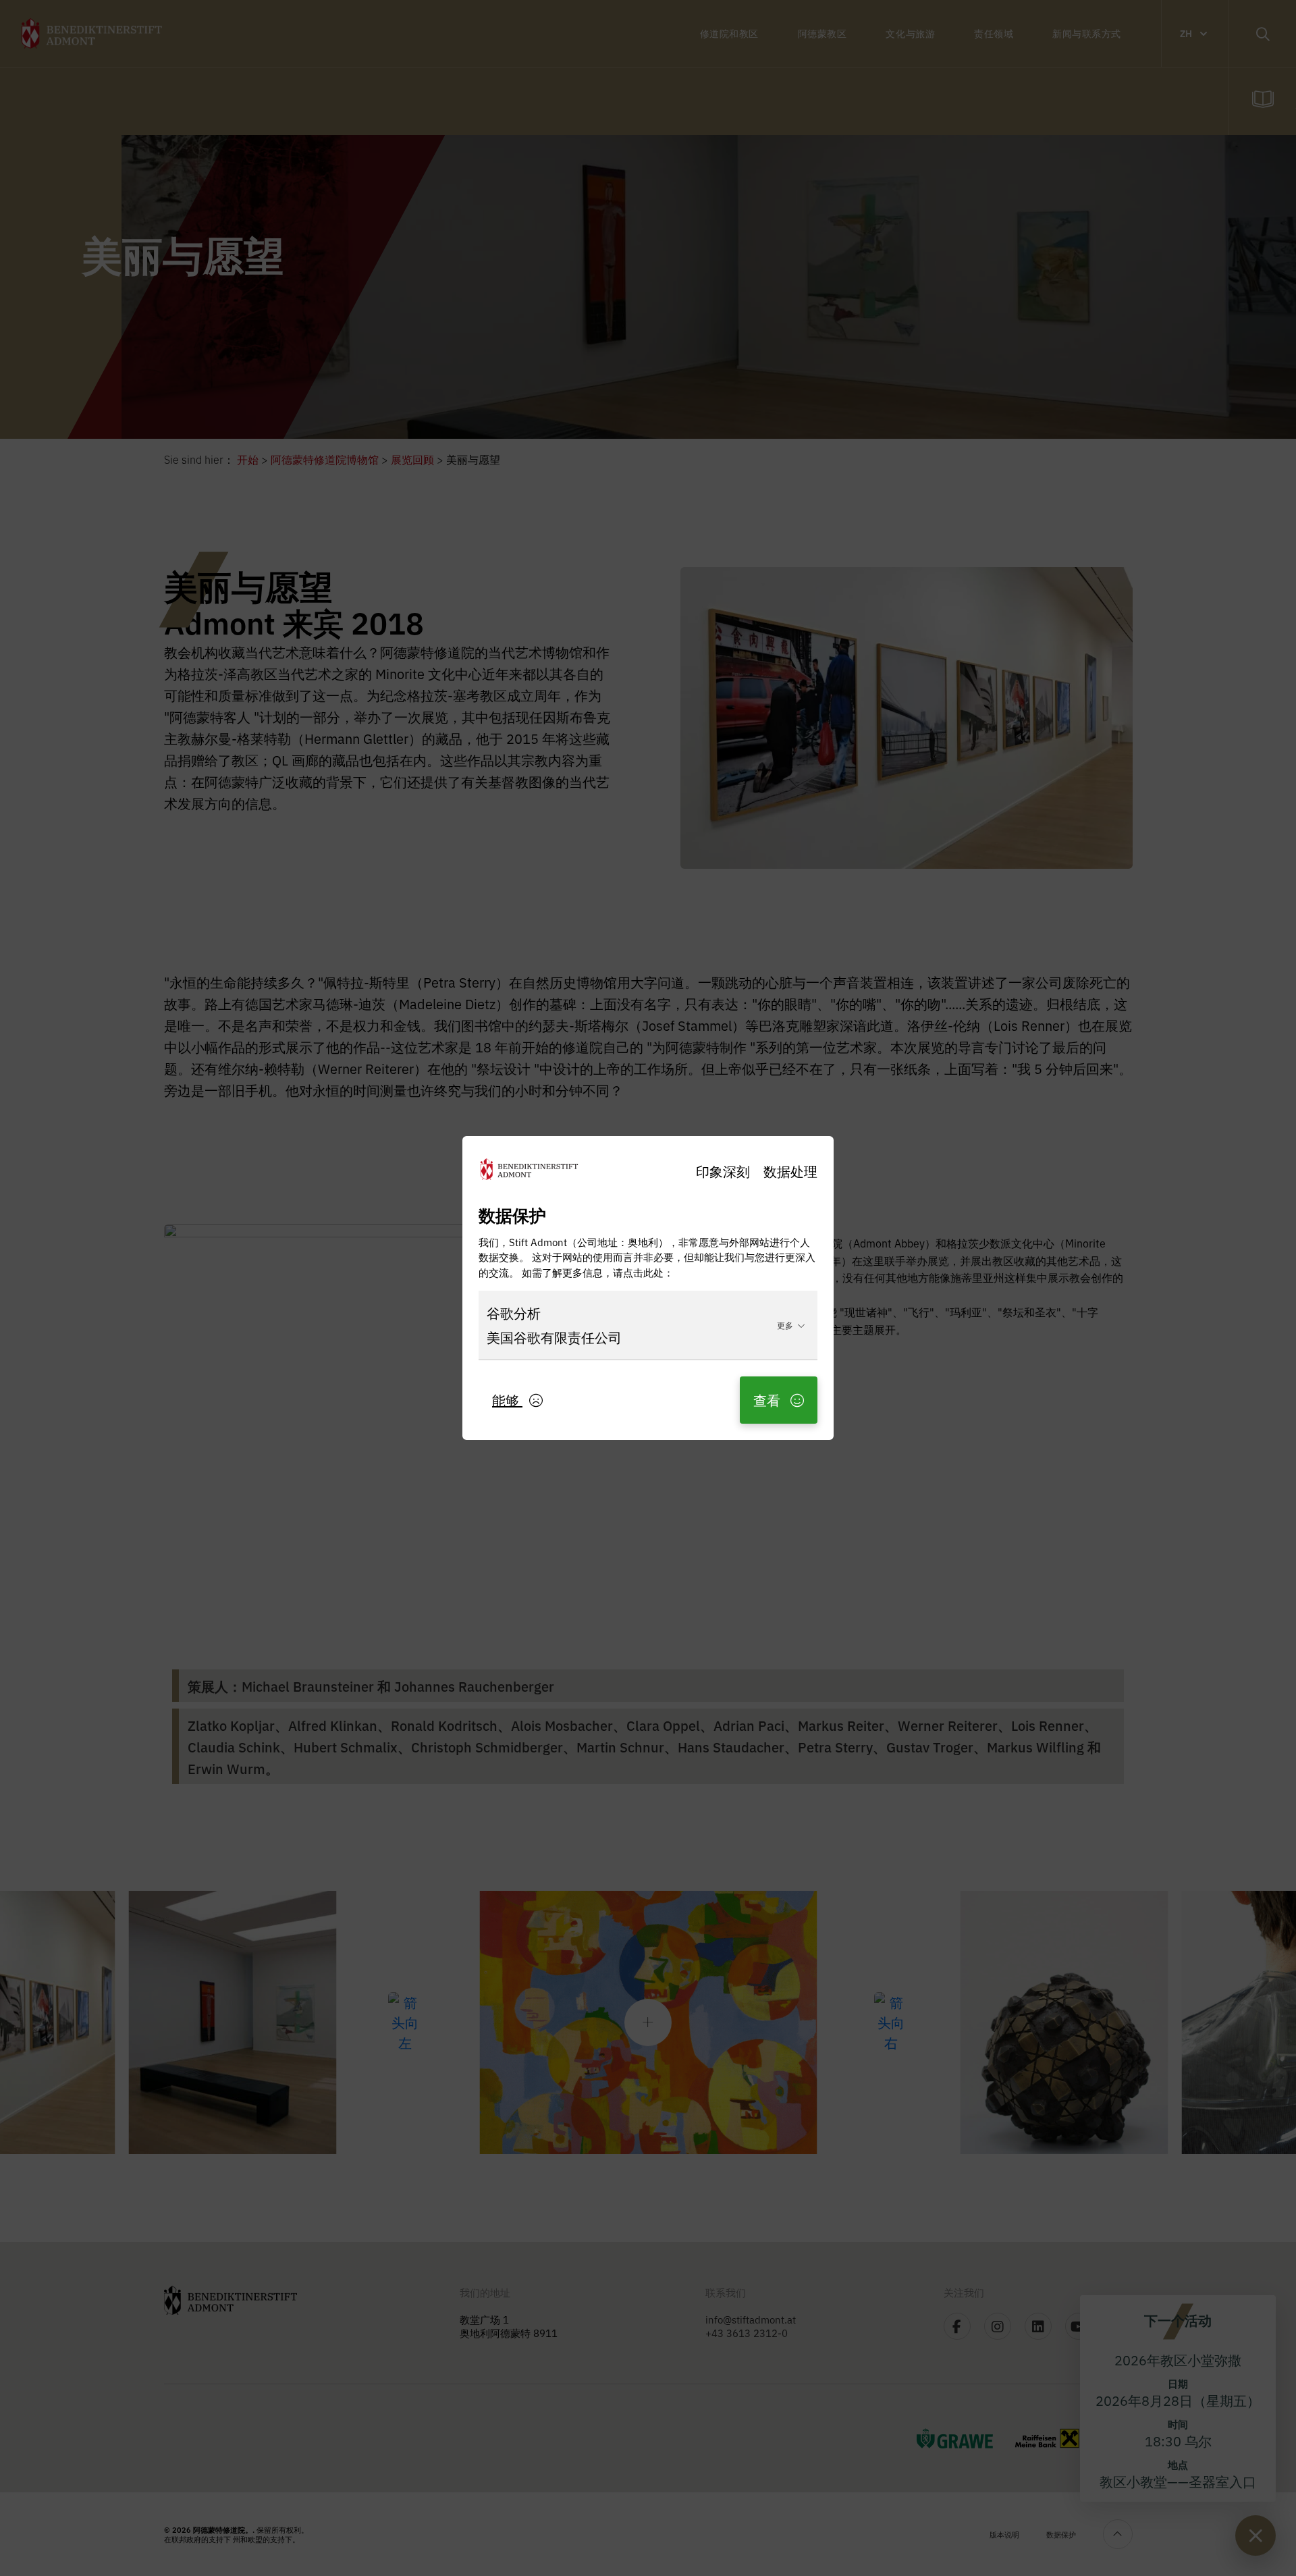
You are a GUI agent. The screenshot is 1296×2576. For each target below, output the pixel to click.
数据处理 (790, 1171)
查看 (768, 1400)
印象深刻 (723, 1171)
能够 (507, 1400)
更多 (785, 1325)
